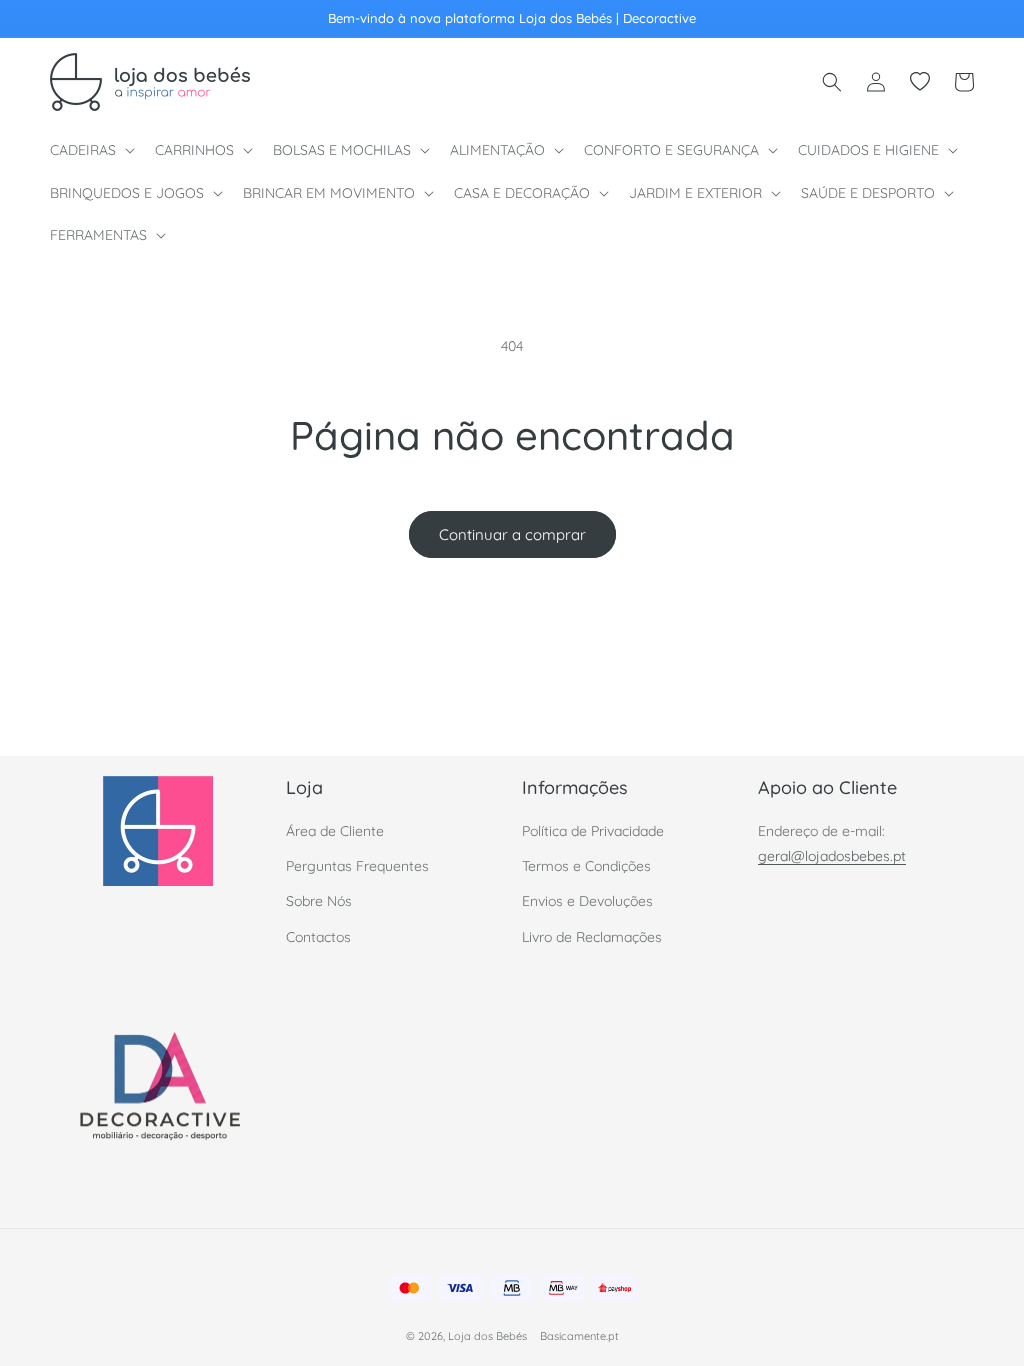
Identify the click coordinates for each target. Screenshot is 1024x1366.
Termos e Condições (586, 866)
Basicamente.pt (579, 1336)
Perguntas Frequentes (357, 866)
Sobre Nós (319, 901)
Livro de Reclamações (592, 937)
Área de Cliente (335, 831)
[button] (90, 150)
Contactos (318, 937)
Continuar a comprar (512, 534)
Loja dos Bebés (487, 1336)
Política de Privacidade (593, 831)
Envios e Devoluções (587, 901)
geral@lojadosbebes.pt (832, 856)
